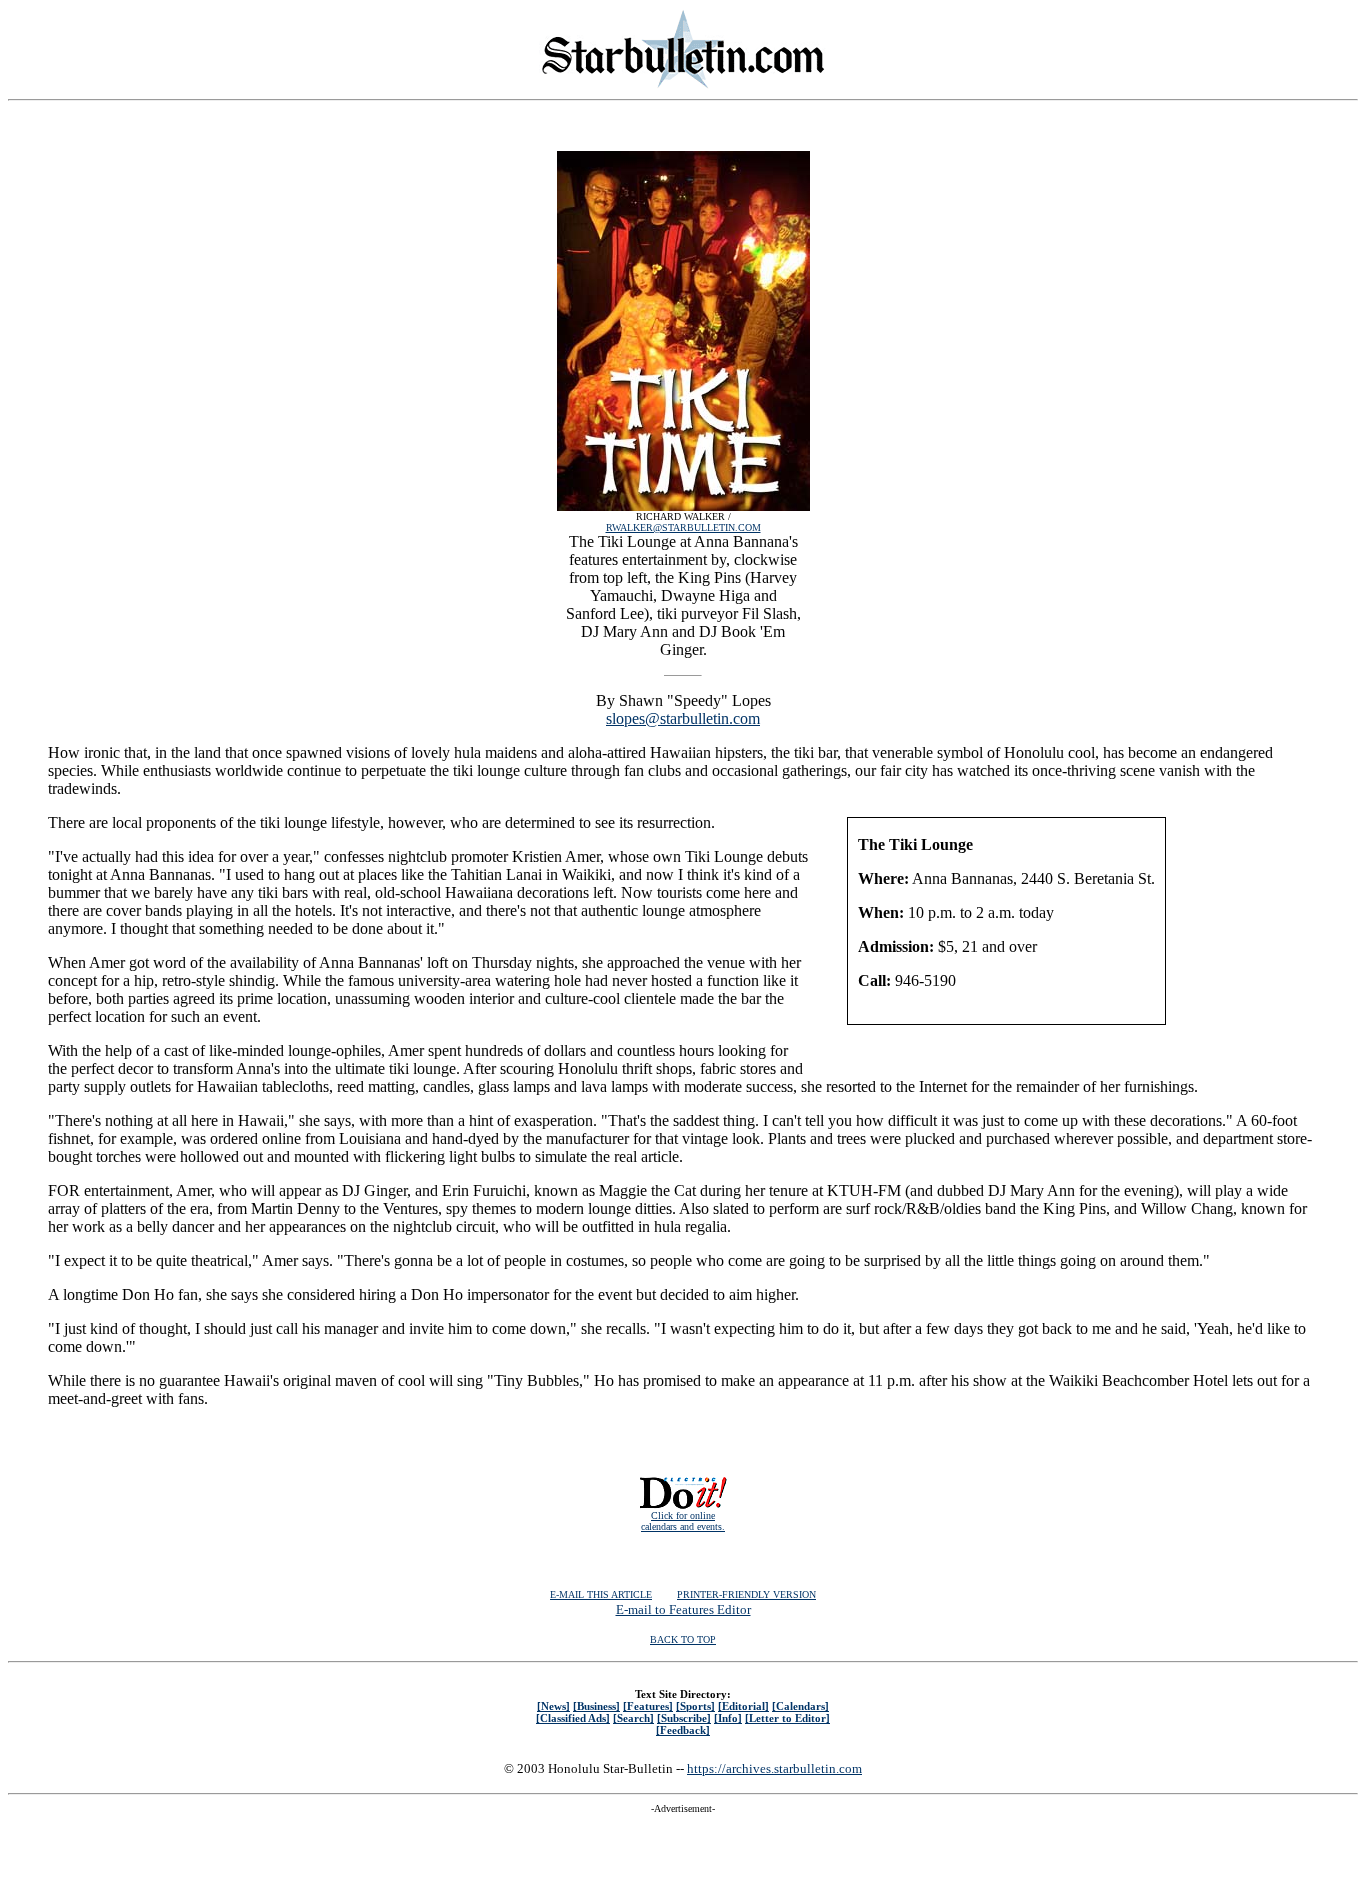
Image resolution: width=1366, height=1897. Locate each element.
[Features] (648, 1706)
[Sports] (695, 1706)
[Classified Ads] (573, 1718)
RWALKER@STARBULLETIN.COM (683, 527)
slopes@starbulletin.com (683, 718)
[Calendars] (800, 1706)
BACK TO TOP (683, 1639)
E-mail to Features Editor (683, 1609)
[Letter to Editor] (787, 1718)
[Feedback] (683, 1730)
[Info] (728, 1718)
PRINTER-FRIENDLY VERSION (746, 1594)
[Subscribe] (684, 1718)
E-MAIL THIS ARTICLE (601, 1594)
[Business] (596, 1706)
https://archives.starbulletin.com (774, 1768)
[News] (553, 1706)
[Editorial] (743, 1706)
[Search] (633, 1718)
